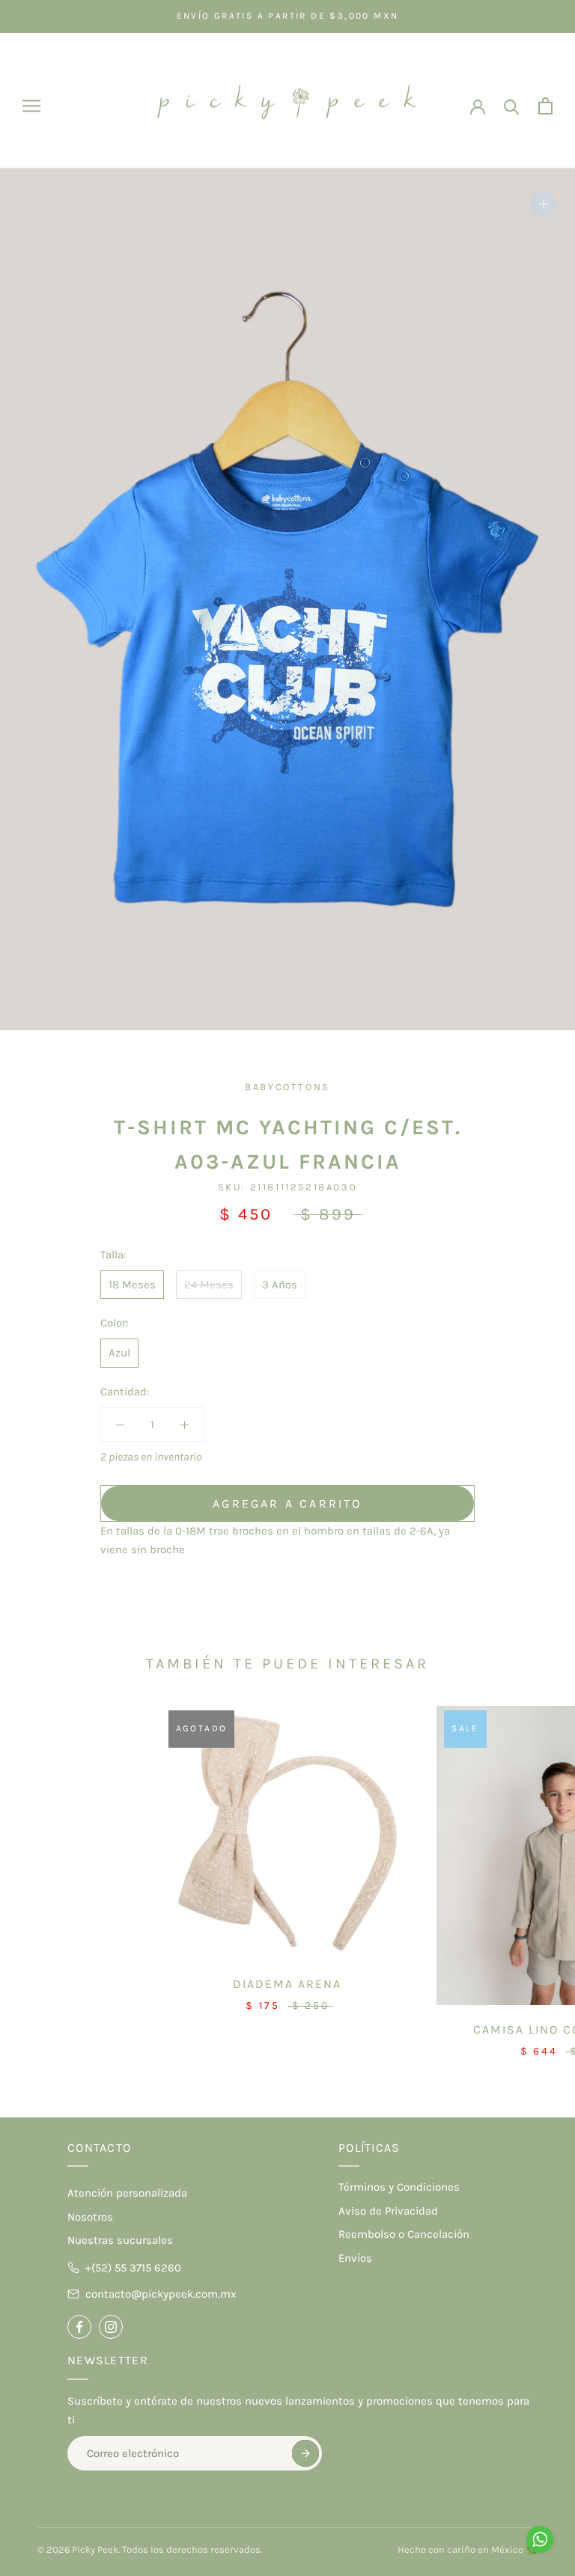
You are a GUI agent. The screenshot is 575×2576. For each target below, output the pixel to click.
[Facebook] (79, 2327)
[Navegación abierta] (31, 106)
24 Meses (209, 1285)
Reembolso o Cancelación (404, 2234)
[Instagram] (111, 2327)
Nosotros (90, 2217)
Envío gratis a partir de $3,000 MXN (288, 16)
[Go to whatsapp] (540, 2539)
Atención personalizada (127, 2193)
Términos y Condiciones (399, 2187)
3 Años (280, 1285)
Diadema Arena (287, 1984)
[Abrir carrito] (545, 106)
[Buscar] (512, 106)
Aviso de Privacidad (388, 2211)
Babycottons (287, 1087)
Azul (119, 1353)
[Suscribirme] (305, 2453)
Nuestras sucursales (120, 2240)
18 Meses (132, 1285)
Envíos (355, 2258)
